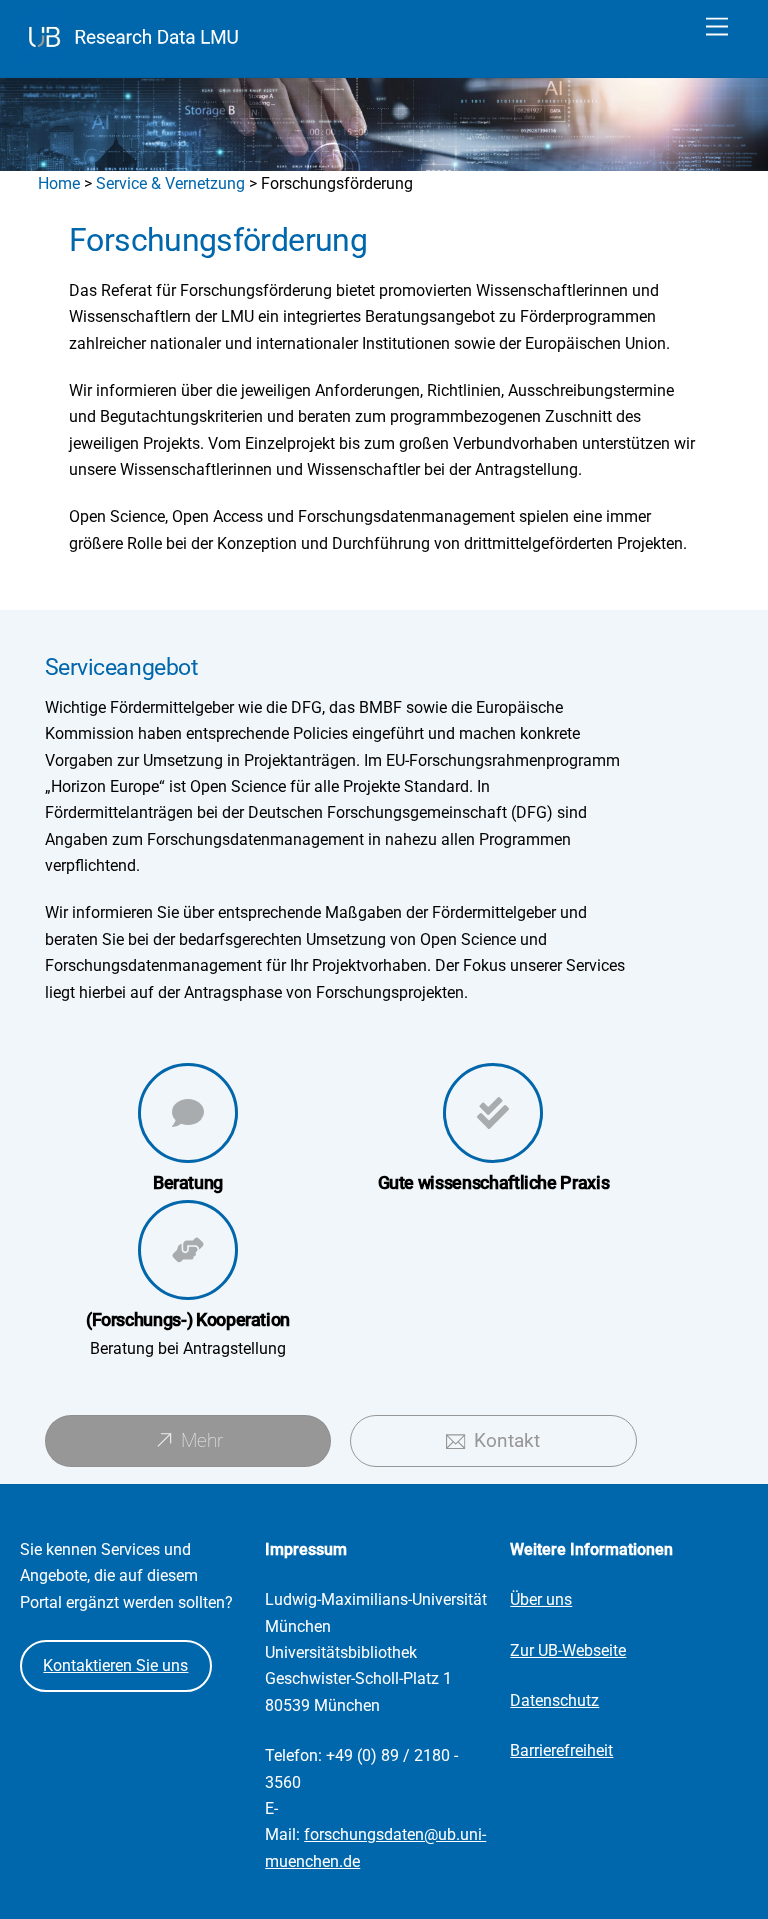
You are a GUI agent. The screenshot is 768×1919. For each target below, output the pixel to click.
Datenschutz (554, 1700)
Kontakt (507, 1440)
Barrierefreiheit (561, 1750)
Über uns (541, 1599)
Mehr (202, 1440)
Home (59, 183)
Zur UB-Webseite (568, 1650)
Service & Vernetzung (170, 183)
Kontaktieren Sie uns (115, 1665)
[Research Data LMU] (136, 52)
